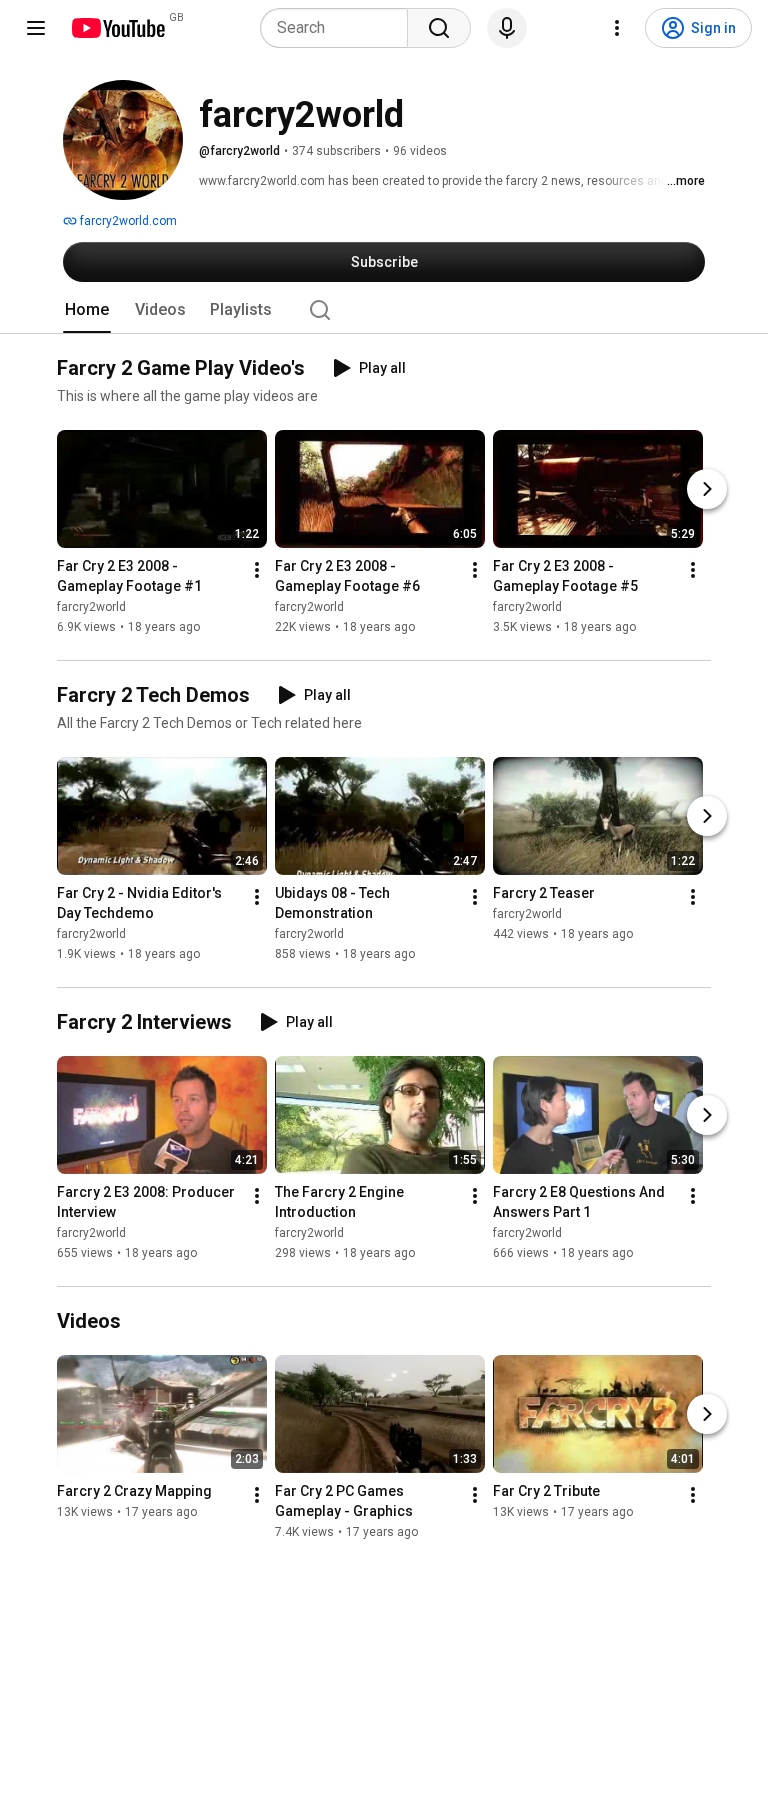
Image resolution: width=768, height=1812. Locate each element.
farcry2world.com (127, 221)
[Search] (439, 28)
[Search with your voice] (507, 28)
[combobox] (340, 28)
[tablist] (384, 310)
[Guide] (36, 28)
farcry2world (91, 607)
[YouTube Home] (117, 28)
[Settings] (617, 28)
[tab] (87, 310)
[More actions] (257, 570)
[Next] (707, 489)
